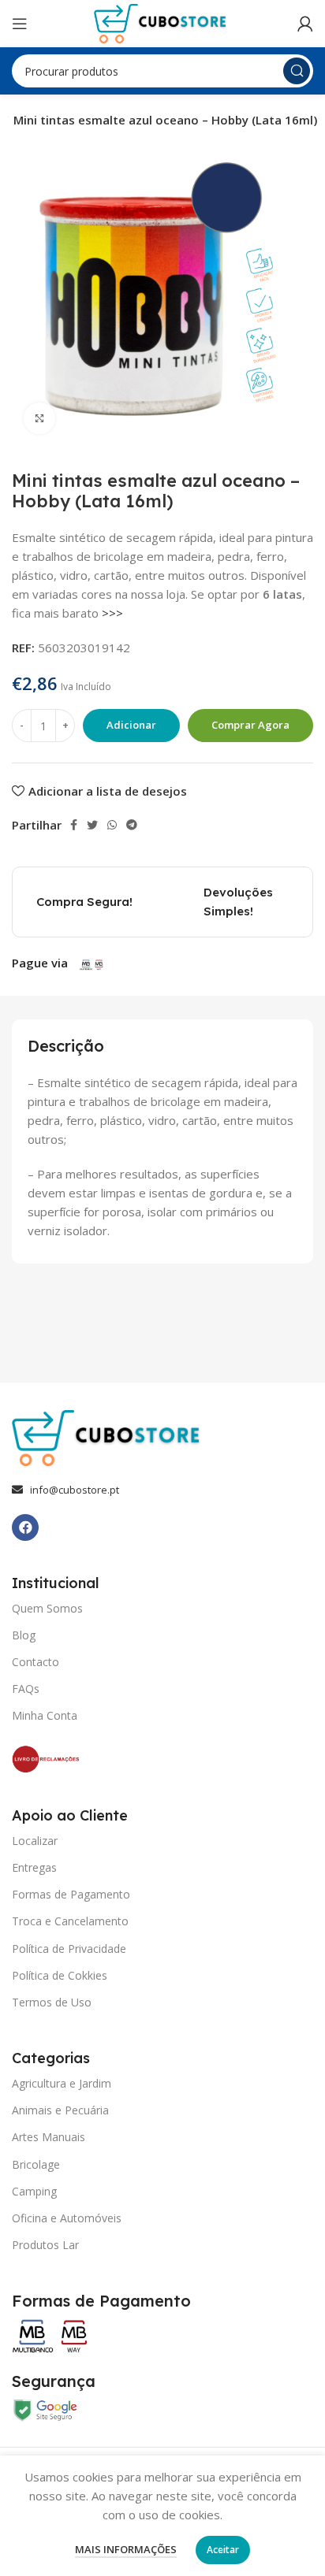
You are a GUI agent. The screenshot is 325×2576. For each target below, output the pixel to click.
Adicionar (131, 725)
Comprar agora (250, 725)
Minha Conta (45, 1715)
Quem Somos (47, 1608)
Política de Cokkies (60, 1975)
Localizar (35, 1841)
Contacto (35, 1662)
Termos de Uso (52, 2002)
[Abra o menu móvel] (20, 24)
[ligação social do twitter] (92, 825)
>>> (112, 613)
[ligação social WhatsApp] (112, 825)
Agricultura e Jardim (62, 2083)
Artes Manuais (49, 2137)
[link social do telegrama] (132, 825)
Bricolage (36, 2164)
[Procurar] (297, 71)
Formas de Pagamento (71, 1894)
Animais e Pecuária (60, 2110)
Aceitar (223, 2550)
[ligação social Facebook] (74, 825)
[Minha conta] (305, 24)
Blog (24, 1635)
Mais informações (126, 2549)
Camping (34, 2191)
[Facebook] (25, 1527)
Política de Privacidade (69, 1949)
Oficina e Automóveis (67, 2218)
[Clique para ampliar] (39, 418)
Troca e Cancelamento (70, 1921)
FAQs (26, 1689)
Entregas (34, 1867)
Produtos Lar (45, 2245)
